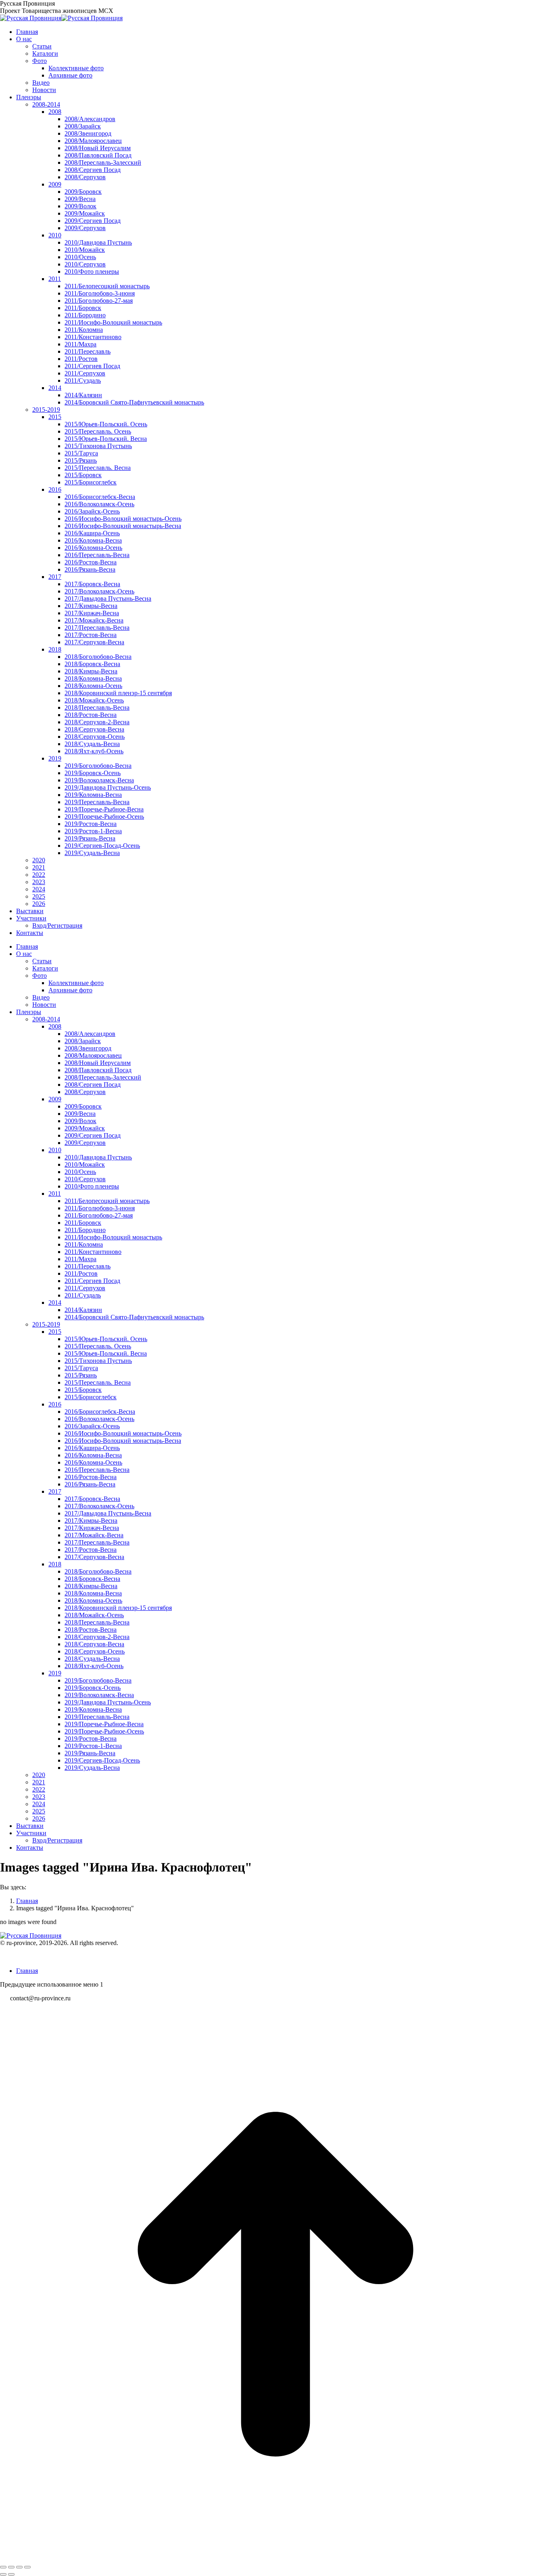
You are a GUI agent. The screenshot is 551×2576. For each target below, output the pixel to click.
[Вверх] (275, 2558)
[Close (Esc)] (3, 2567)
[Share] (11, 2567)
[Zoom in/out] (27, 2567)
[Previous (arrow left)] (3, 2574)
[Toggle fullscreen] (19, 2567)
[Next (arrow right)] (11, 2574)
